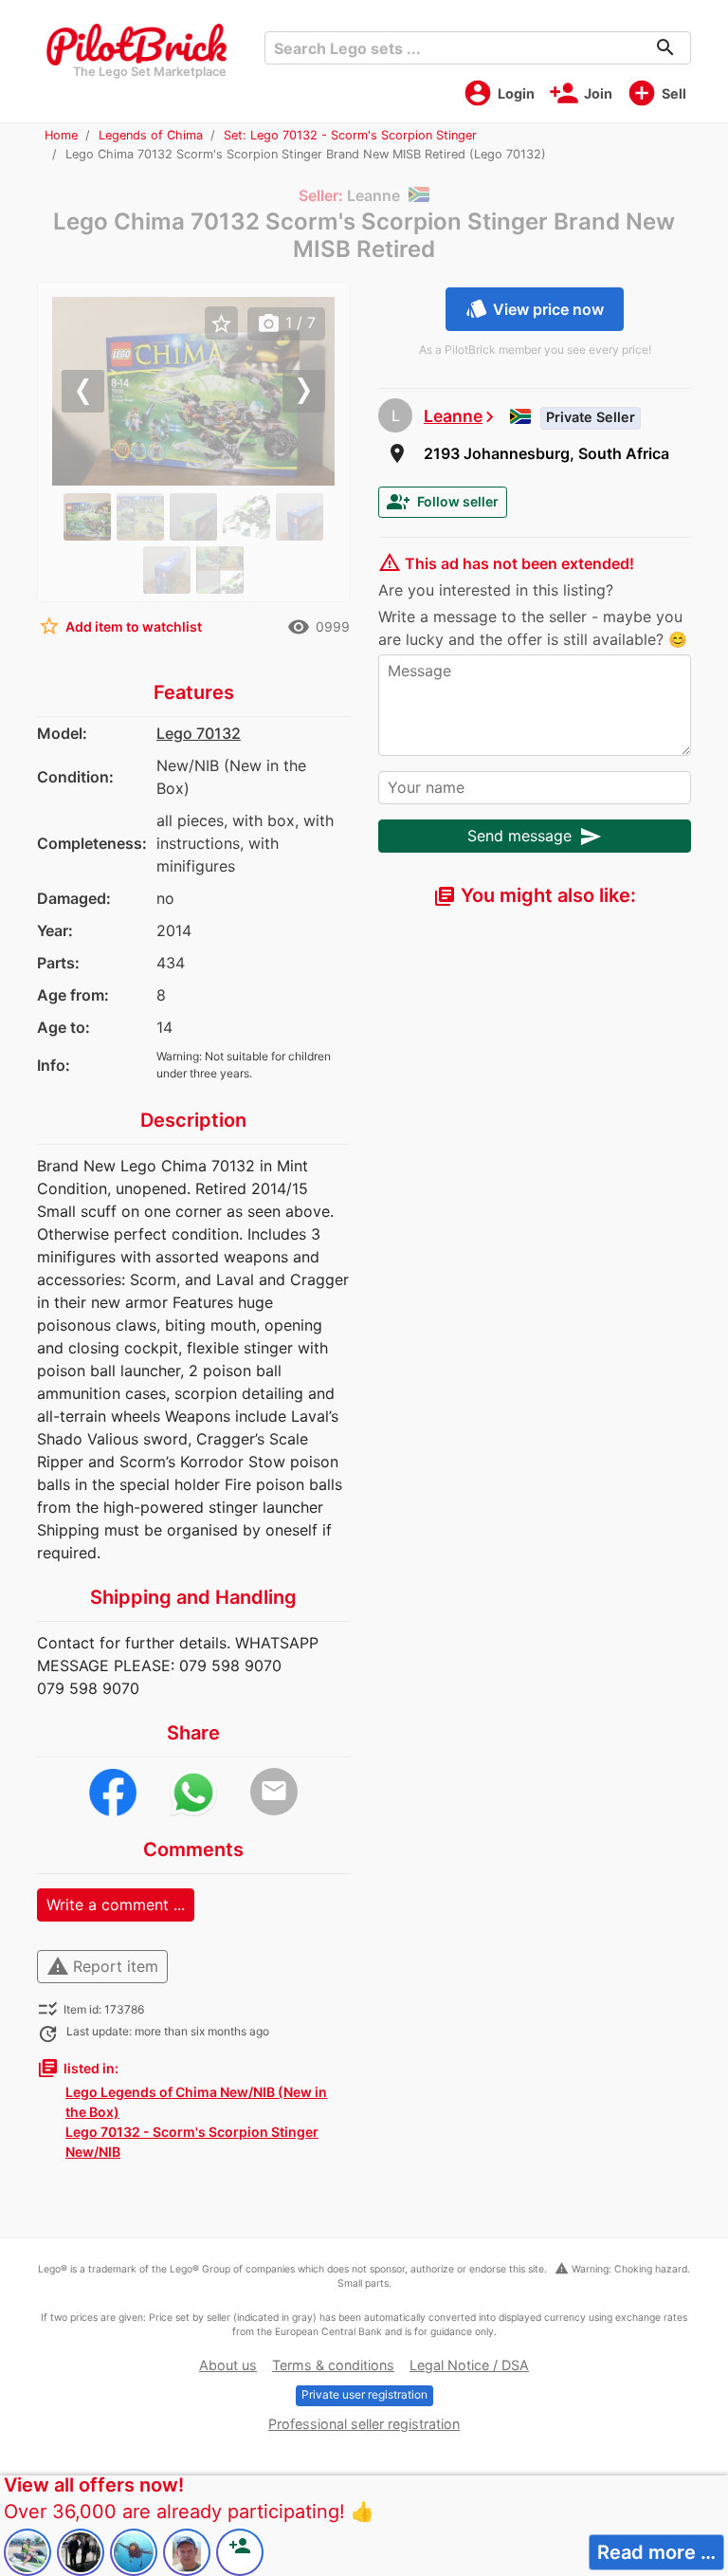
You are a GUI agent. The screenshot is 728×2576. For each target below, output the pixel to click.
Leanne (453, 416)
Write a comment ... (116, 1904)
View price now (535, 308)
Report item (102, 1966)
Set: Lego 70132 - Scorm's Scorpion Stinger (350, 135)
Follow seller (443, 502)
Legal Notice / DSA (469, 2365)
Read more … (656, 2552)
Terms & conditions (333, 2365)
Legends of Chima (151, 135)
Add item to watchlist (120, 626)
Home (61, 135)
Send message (535, 837)
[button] (73, 391)
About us (228, 2365)
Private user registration (364, 2394)
